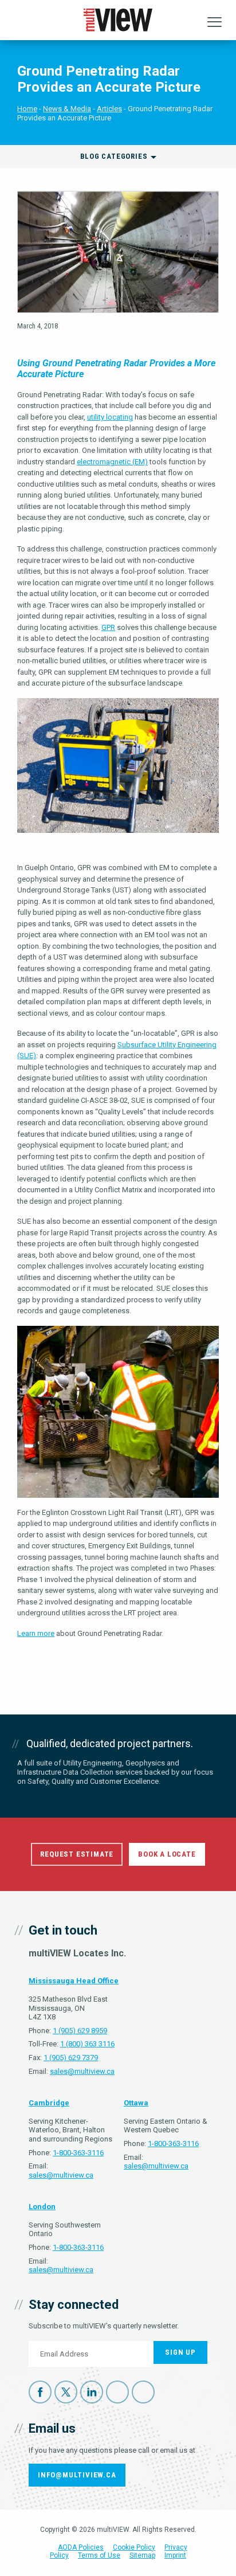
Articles (109, 109)
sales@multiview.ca (82, 2071)
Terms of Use (99, 2555)
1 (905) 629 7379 (71, 2058)
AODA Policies (81, 2547)
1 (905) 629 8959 (80, 2031)
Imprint (175, 2555)
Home (27, 109)
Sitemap (142, 2555)
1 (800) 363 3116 (87, 2044)
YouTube (117, 2392)
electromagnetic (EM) (112, 462)
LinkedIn (92, 2392)
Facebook (40, 2392)
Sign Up (180, 2352)
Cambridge (49, 2103)
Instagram (143, 2392)
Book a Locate (167, 1854)
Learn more (36, 1633)
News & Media (67, 109)
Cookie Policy (134, 2547)
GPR (108, 627)
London (42, 2207)
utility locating (110, 417)
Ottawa (136, 2103)
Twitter (66, 2392)
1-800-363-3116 (78, 2153)
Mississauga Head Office (74, 1981)
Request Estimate (77, 1854)
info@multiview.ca (77, 2475)
